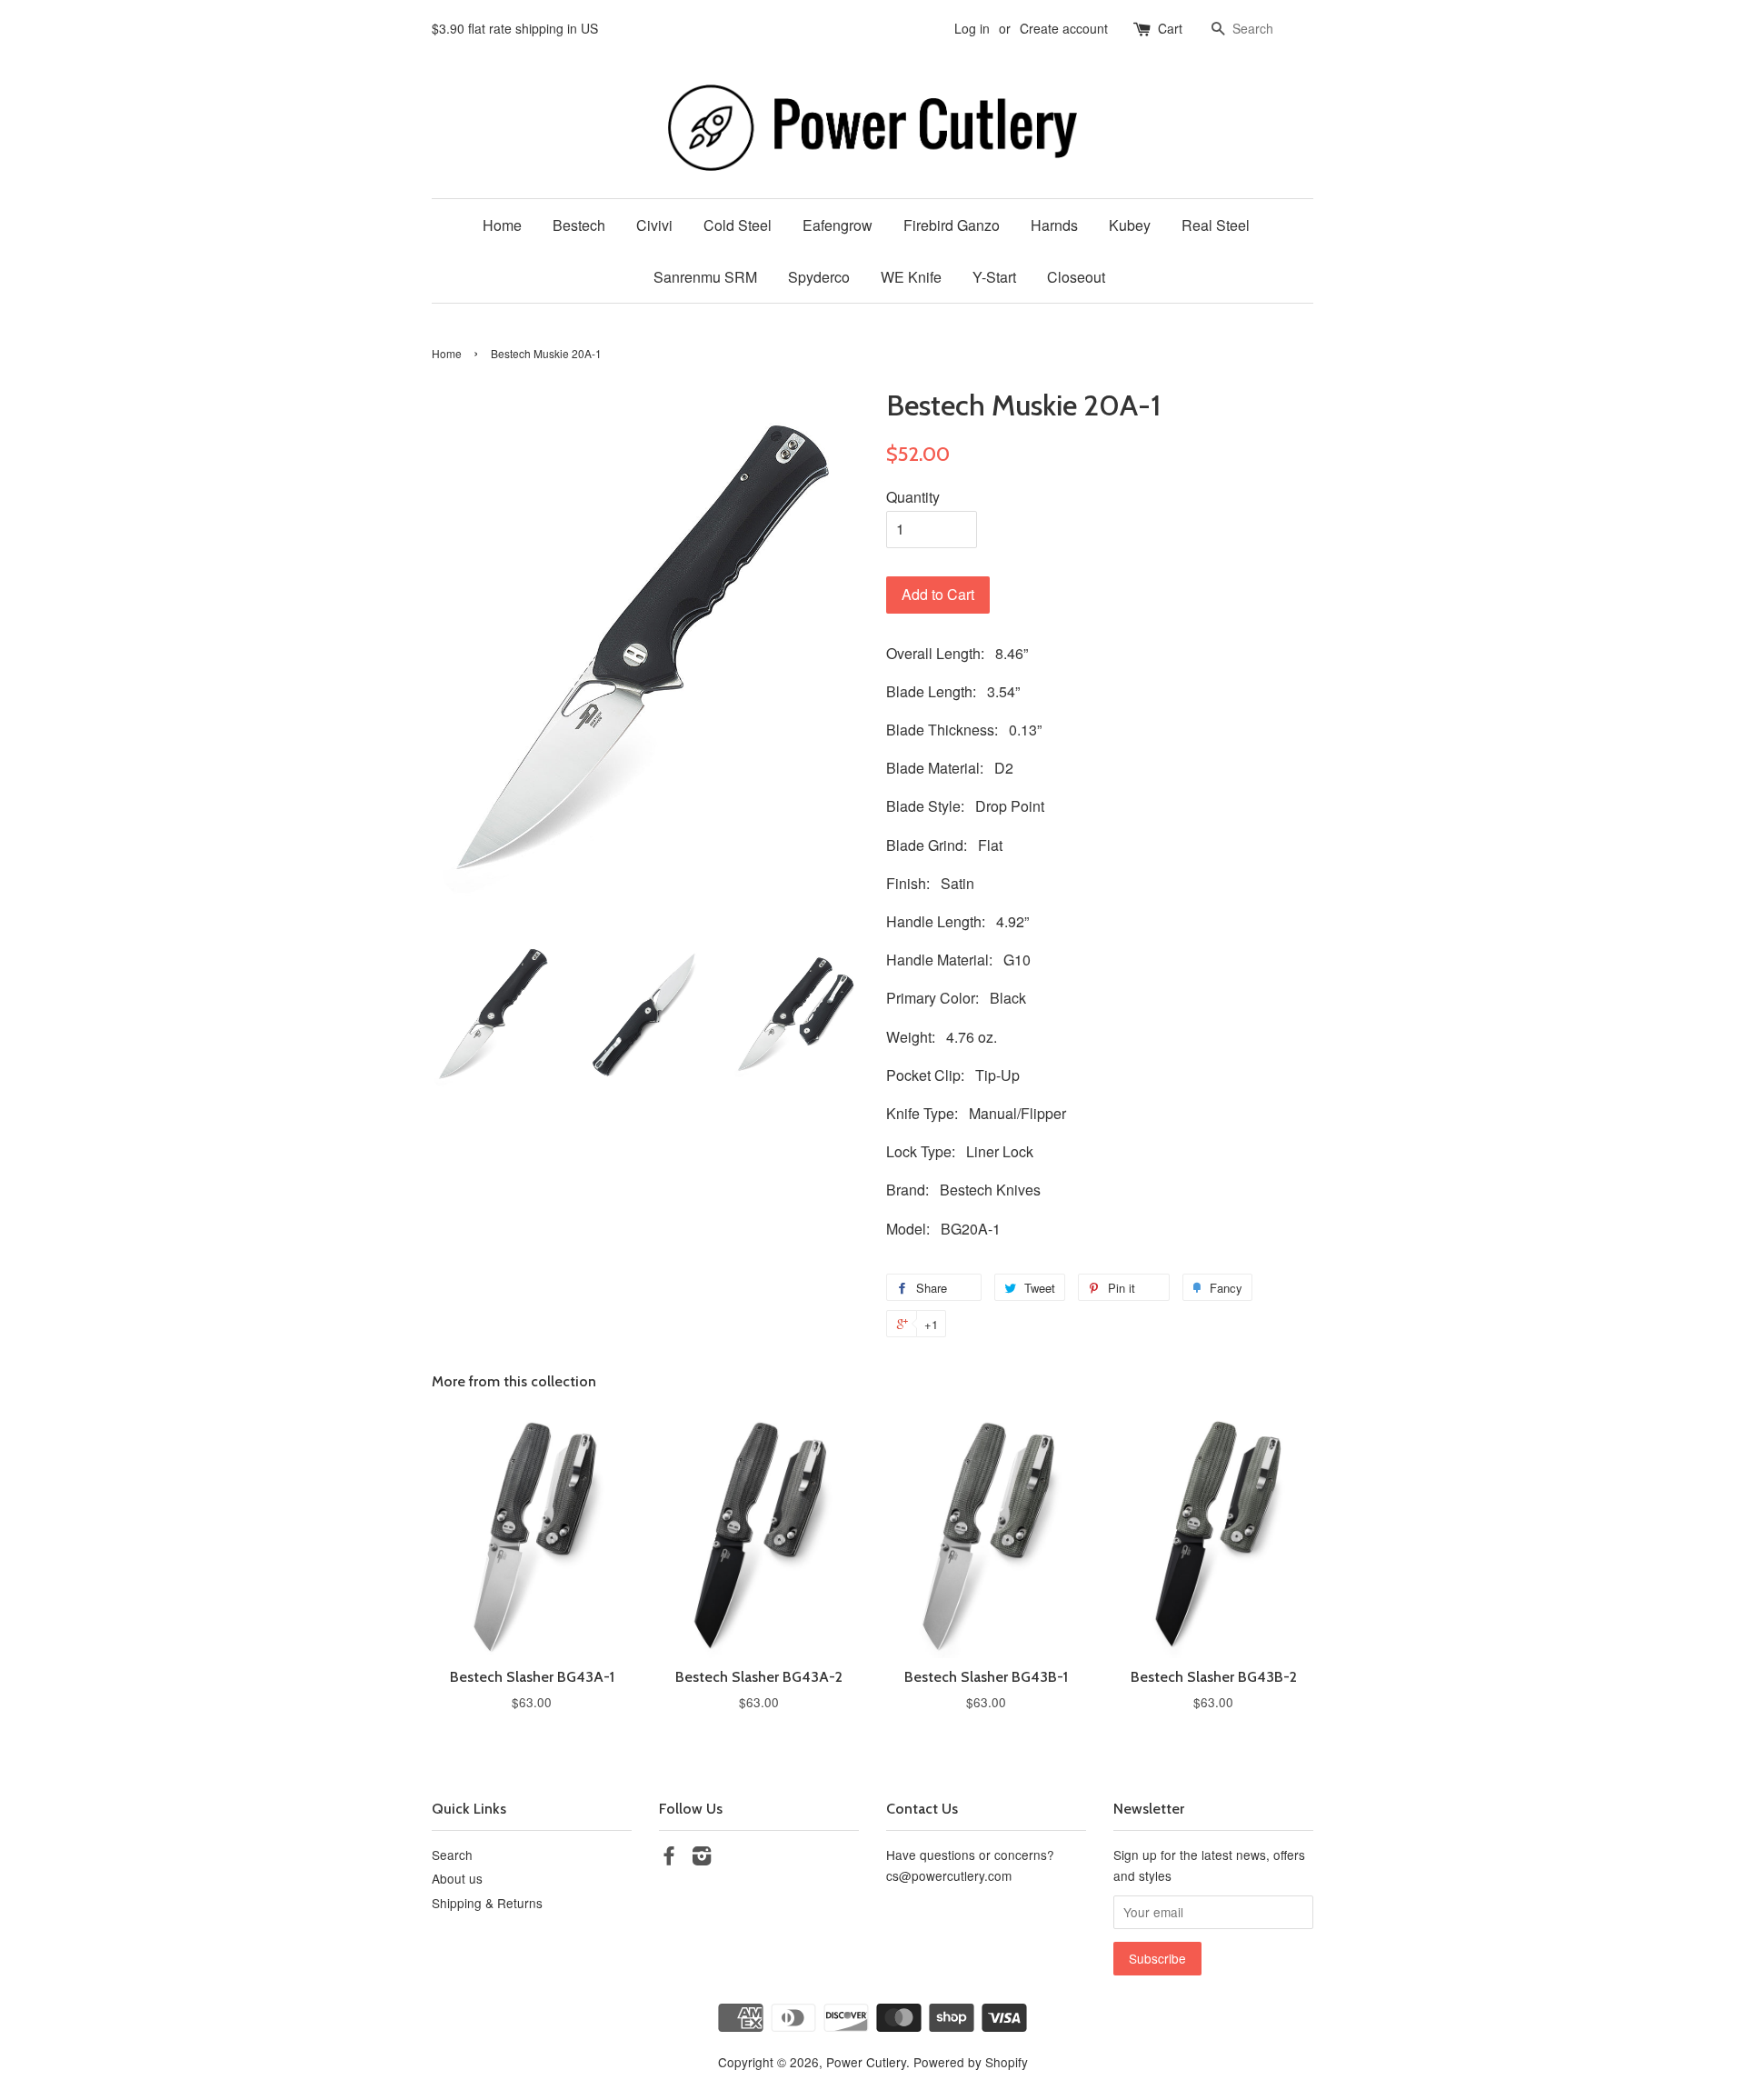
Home (502, 225)
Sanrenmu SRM (705, 277)
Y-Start (994, 277)
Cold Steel (738, 225)
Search (452, 1855)
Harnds (1054, 225)
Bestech (579, 225)
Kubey (1130, 225)
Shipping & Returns (487, 1903)
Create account (1064, 28)
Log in (972, 28)
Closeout (1076, 277)
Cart (1170, 28)
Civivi (654, 225)
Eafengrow (838, 225)
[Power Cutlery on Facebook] (669, 1858)
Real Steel (1216, 225)
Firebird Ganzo (952, 225)
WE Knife (911, 277)
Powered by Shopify (971, 2062)
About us (457, 1878)
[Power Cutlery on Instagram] (702, 1858)
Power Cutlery (866, 2062)
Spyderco (819, 277)
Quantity (913, 497)
